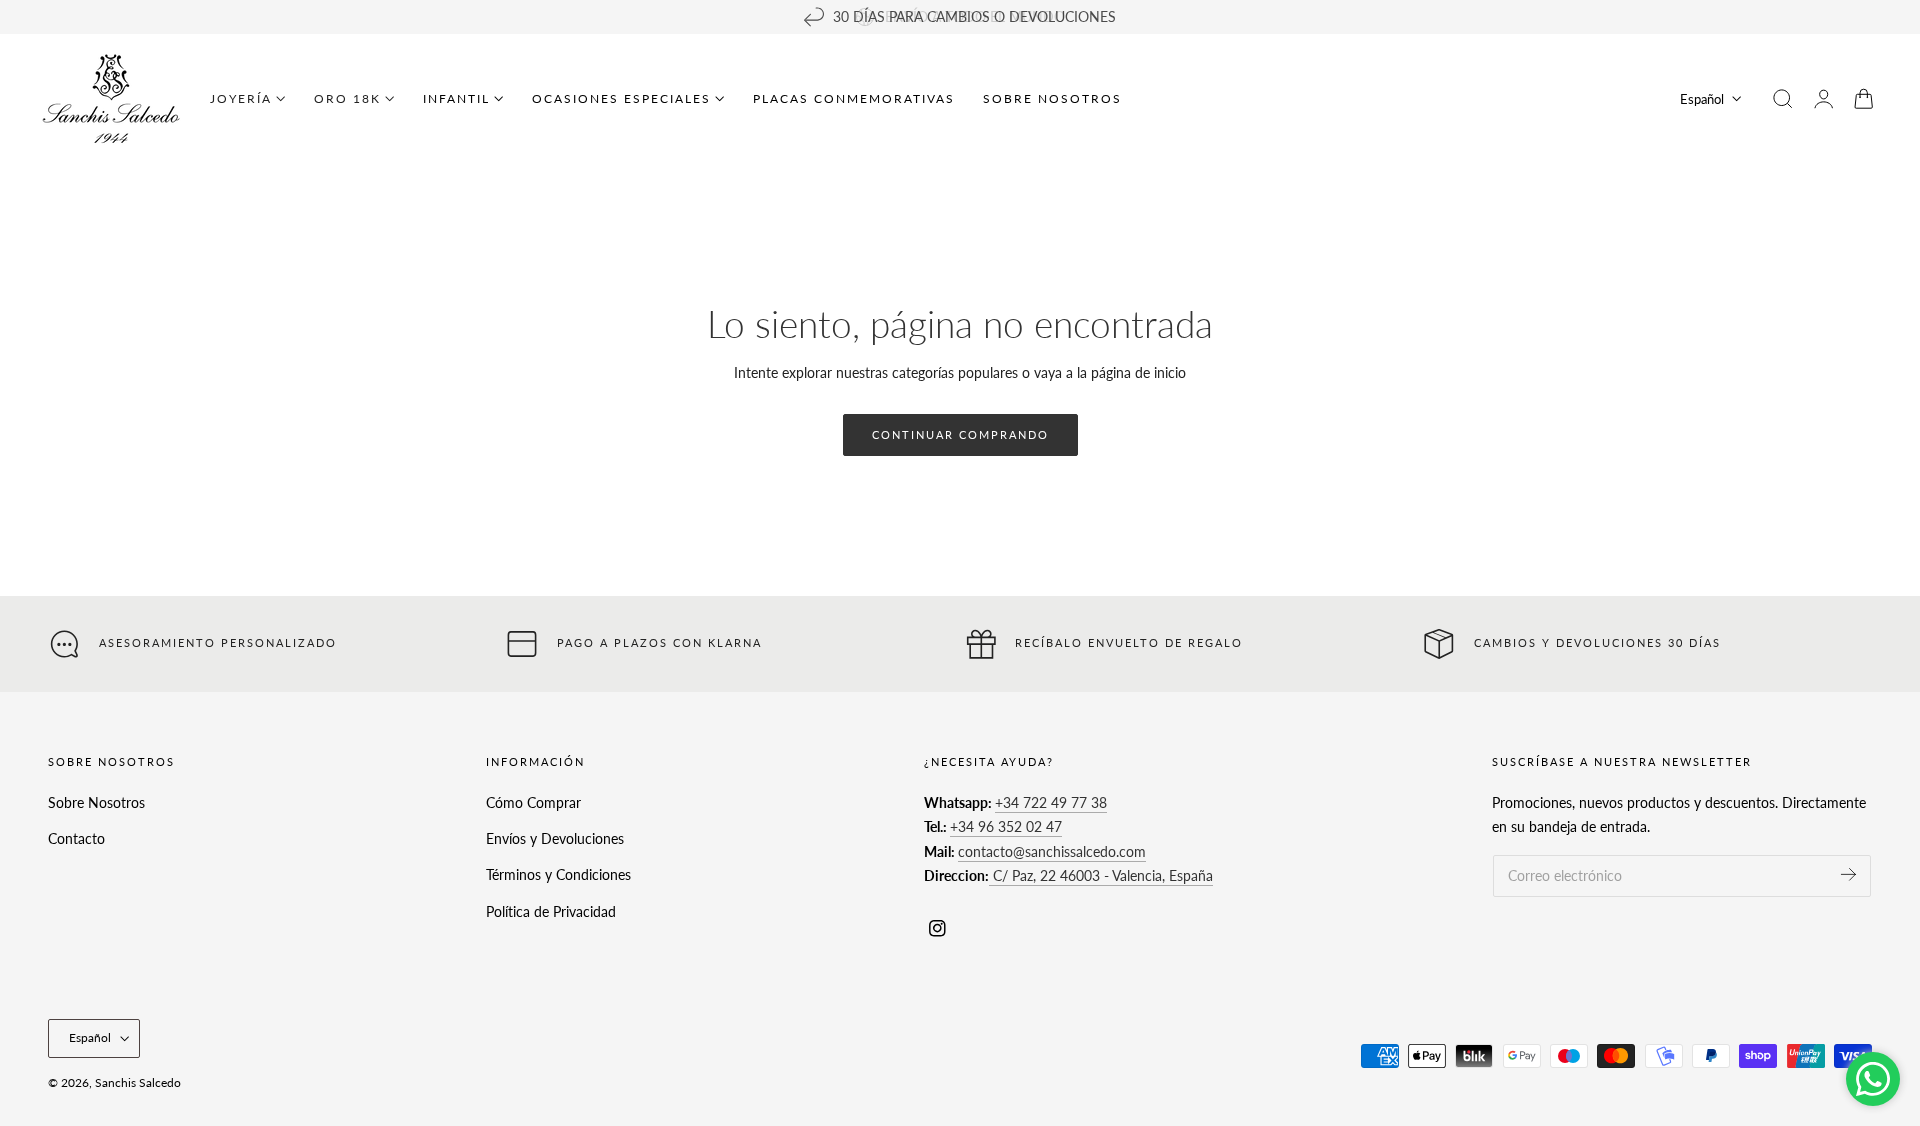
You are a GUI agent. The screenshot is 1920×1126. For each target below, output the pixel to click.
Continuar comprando (960, 434)
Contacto (76, 838)
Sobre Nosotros (96, 802)
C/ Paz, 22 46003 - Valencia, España (1101, 875)
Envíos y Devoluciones (555, 838)
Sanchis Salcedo (138, 1082)
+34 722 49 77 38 (1051, 802)
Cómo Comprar (533, 802)
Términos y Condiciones (558, 874)
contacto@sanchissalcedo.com (1052, 851)
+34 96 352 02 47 (1006, 826)
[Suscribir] (1848, 874)
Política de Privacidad (551, 910)
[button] (1783, 99)
